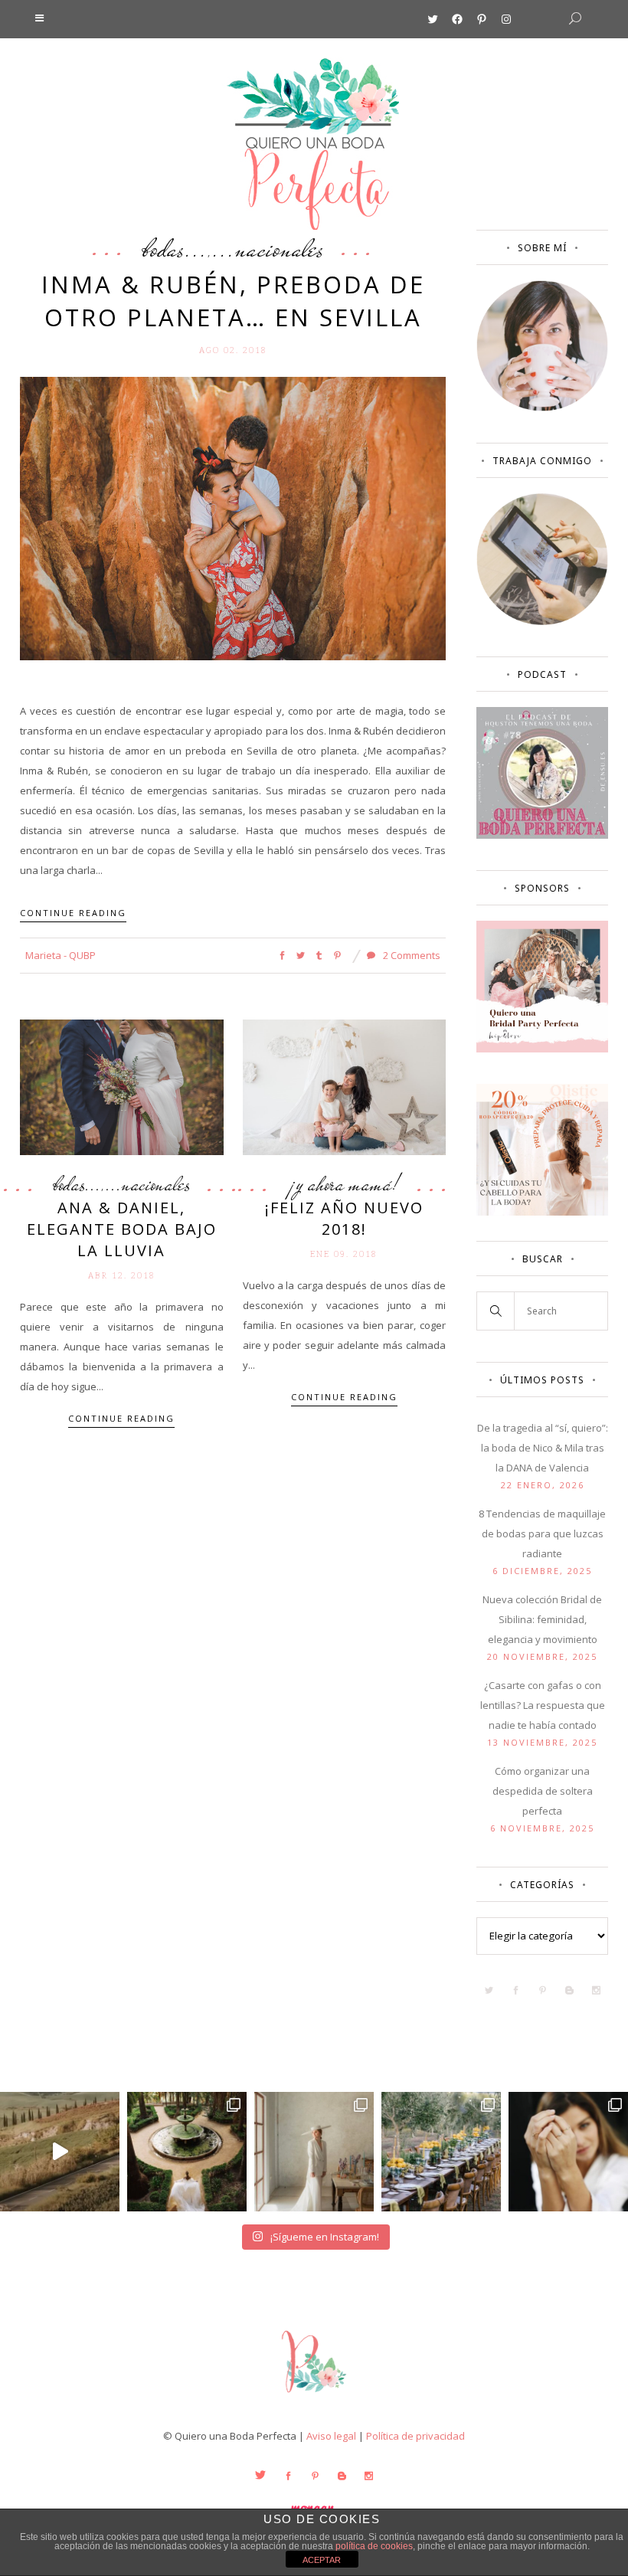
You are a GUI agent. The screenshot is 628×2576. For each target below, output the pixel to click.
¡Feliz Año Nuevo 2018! (344, 1218)
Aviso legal (331, 2436)
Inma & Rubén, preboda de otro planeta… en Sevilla (233, 301)
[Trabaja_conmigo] (542, 621)
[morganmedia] (314, 2396)
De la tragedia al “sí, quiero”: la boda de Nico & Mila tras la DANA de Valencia (543, 1448)
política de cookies (374, 2546)
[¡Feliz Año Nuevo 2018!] (345, 1086)
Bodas (164, 248)
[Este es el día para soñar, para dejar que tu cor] (187, 2152)
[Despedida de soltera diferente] (542, 1049)
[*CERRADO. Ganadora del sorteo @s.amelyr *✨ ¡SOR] (568, 2152)
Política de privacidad (415, 2436)
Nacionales (280, 248)
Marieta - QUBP (61, 955)
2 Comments (410, 955)
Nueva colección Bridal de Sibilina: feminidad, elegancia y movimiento (542, 1619)
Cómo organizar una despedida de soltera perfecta (543, 1791)
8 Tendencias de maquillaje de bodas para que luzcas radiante (542, 1533)
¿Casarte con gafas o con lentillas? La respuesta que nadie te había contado (543, 1705)
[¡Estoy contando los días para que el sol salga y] (441, 2152)
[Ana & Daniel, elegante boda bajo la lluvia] (122, 1086)
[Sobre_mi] (542, 408)
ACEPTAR (322, 2560)
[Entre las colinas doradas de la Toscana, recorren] (60, 2152)
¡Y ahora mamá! (344, 1184)
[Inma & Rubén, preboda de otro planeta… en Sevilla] (233, 518)
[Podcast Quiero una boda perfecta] (542, 835)
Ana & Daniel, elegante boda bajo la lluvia (122, 1229)
